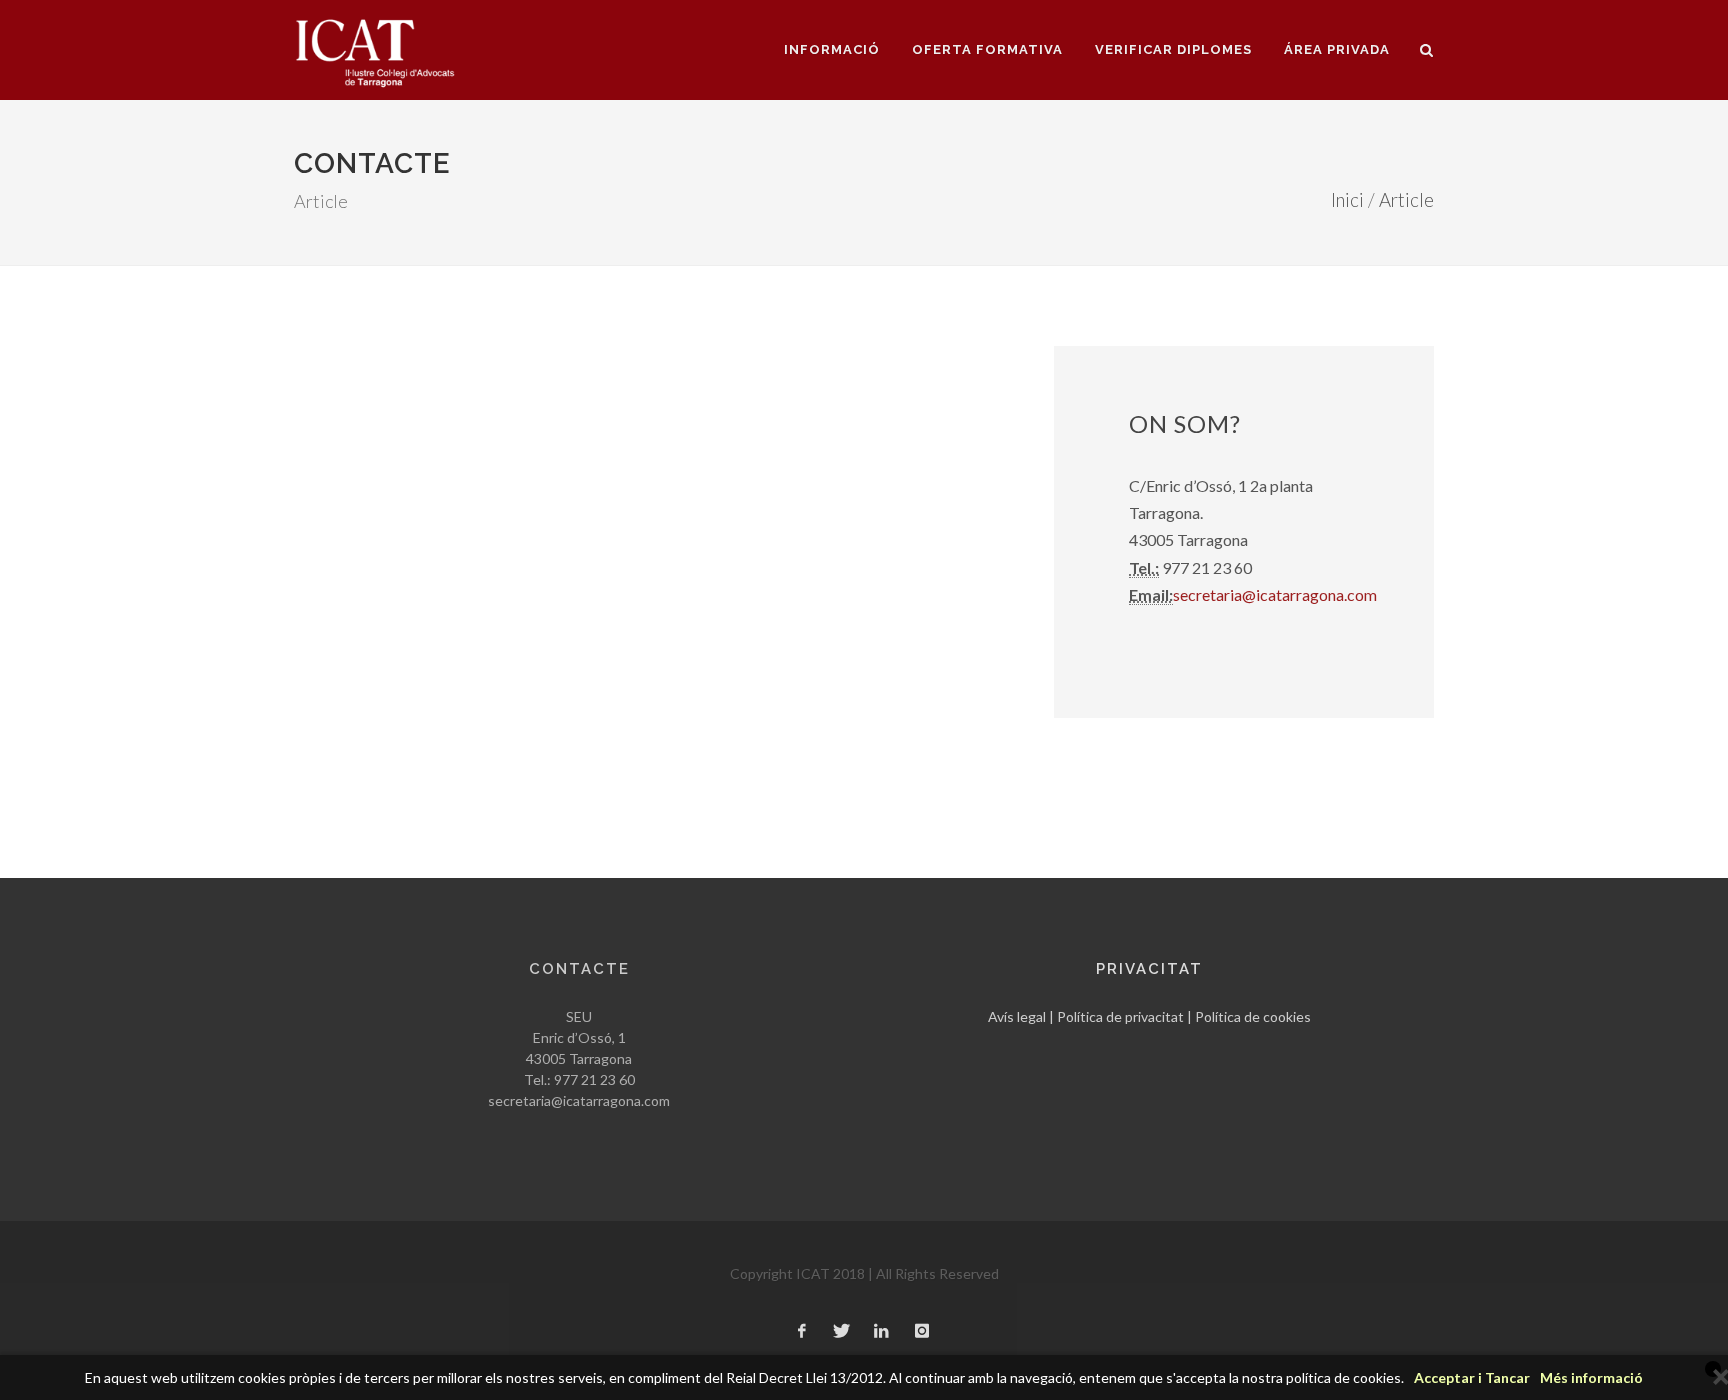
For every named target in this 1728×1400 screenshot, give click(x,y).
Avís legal (1017, 1016)
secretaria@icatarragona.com (1275, 594)
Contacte (579, 969)
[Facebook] (802, 1332)
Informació (832, 49)
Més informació (1591, 1377)
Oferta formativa (987, 49)
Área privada (1337, 49)
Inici (1347, 200)
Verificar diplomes (1173, 49)
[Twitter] (842, 1332)
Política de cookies (1253, 1016)
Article (1406, 200)
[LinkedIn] (882, 1332)
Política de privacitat (1120, 1016)
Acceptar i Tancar (1472, 1377)
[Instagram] (922, 1332)
